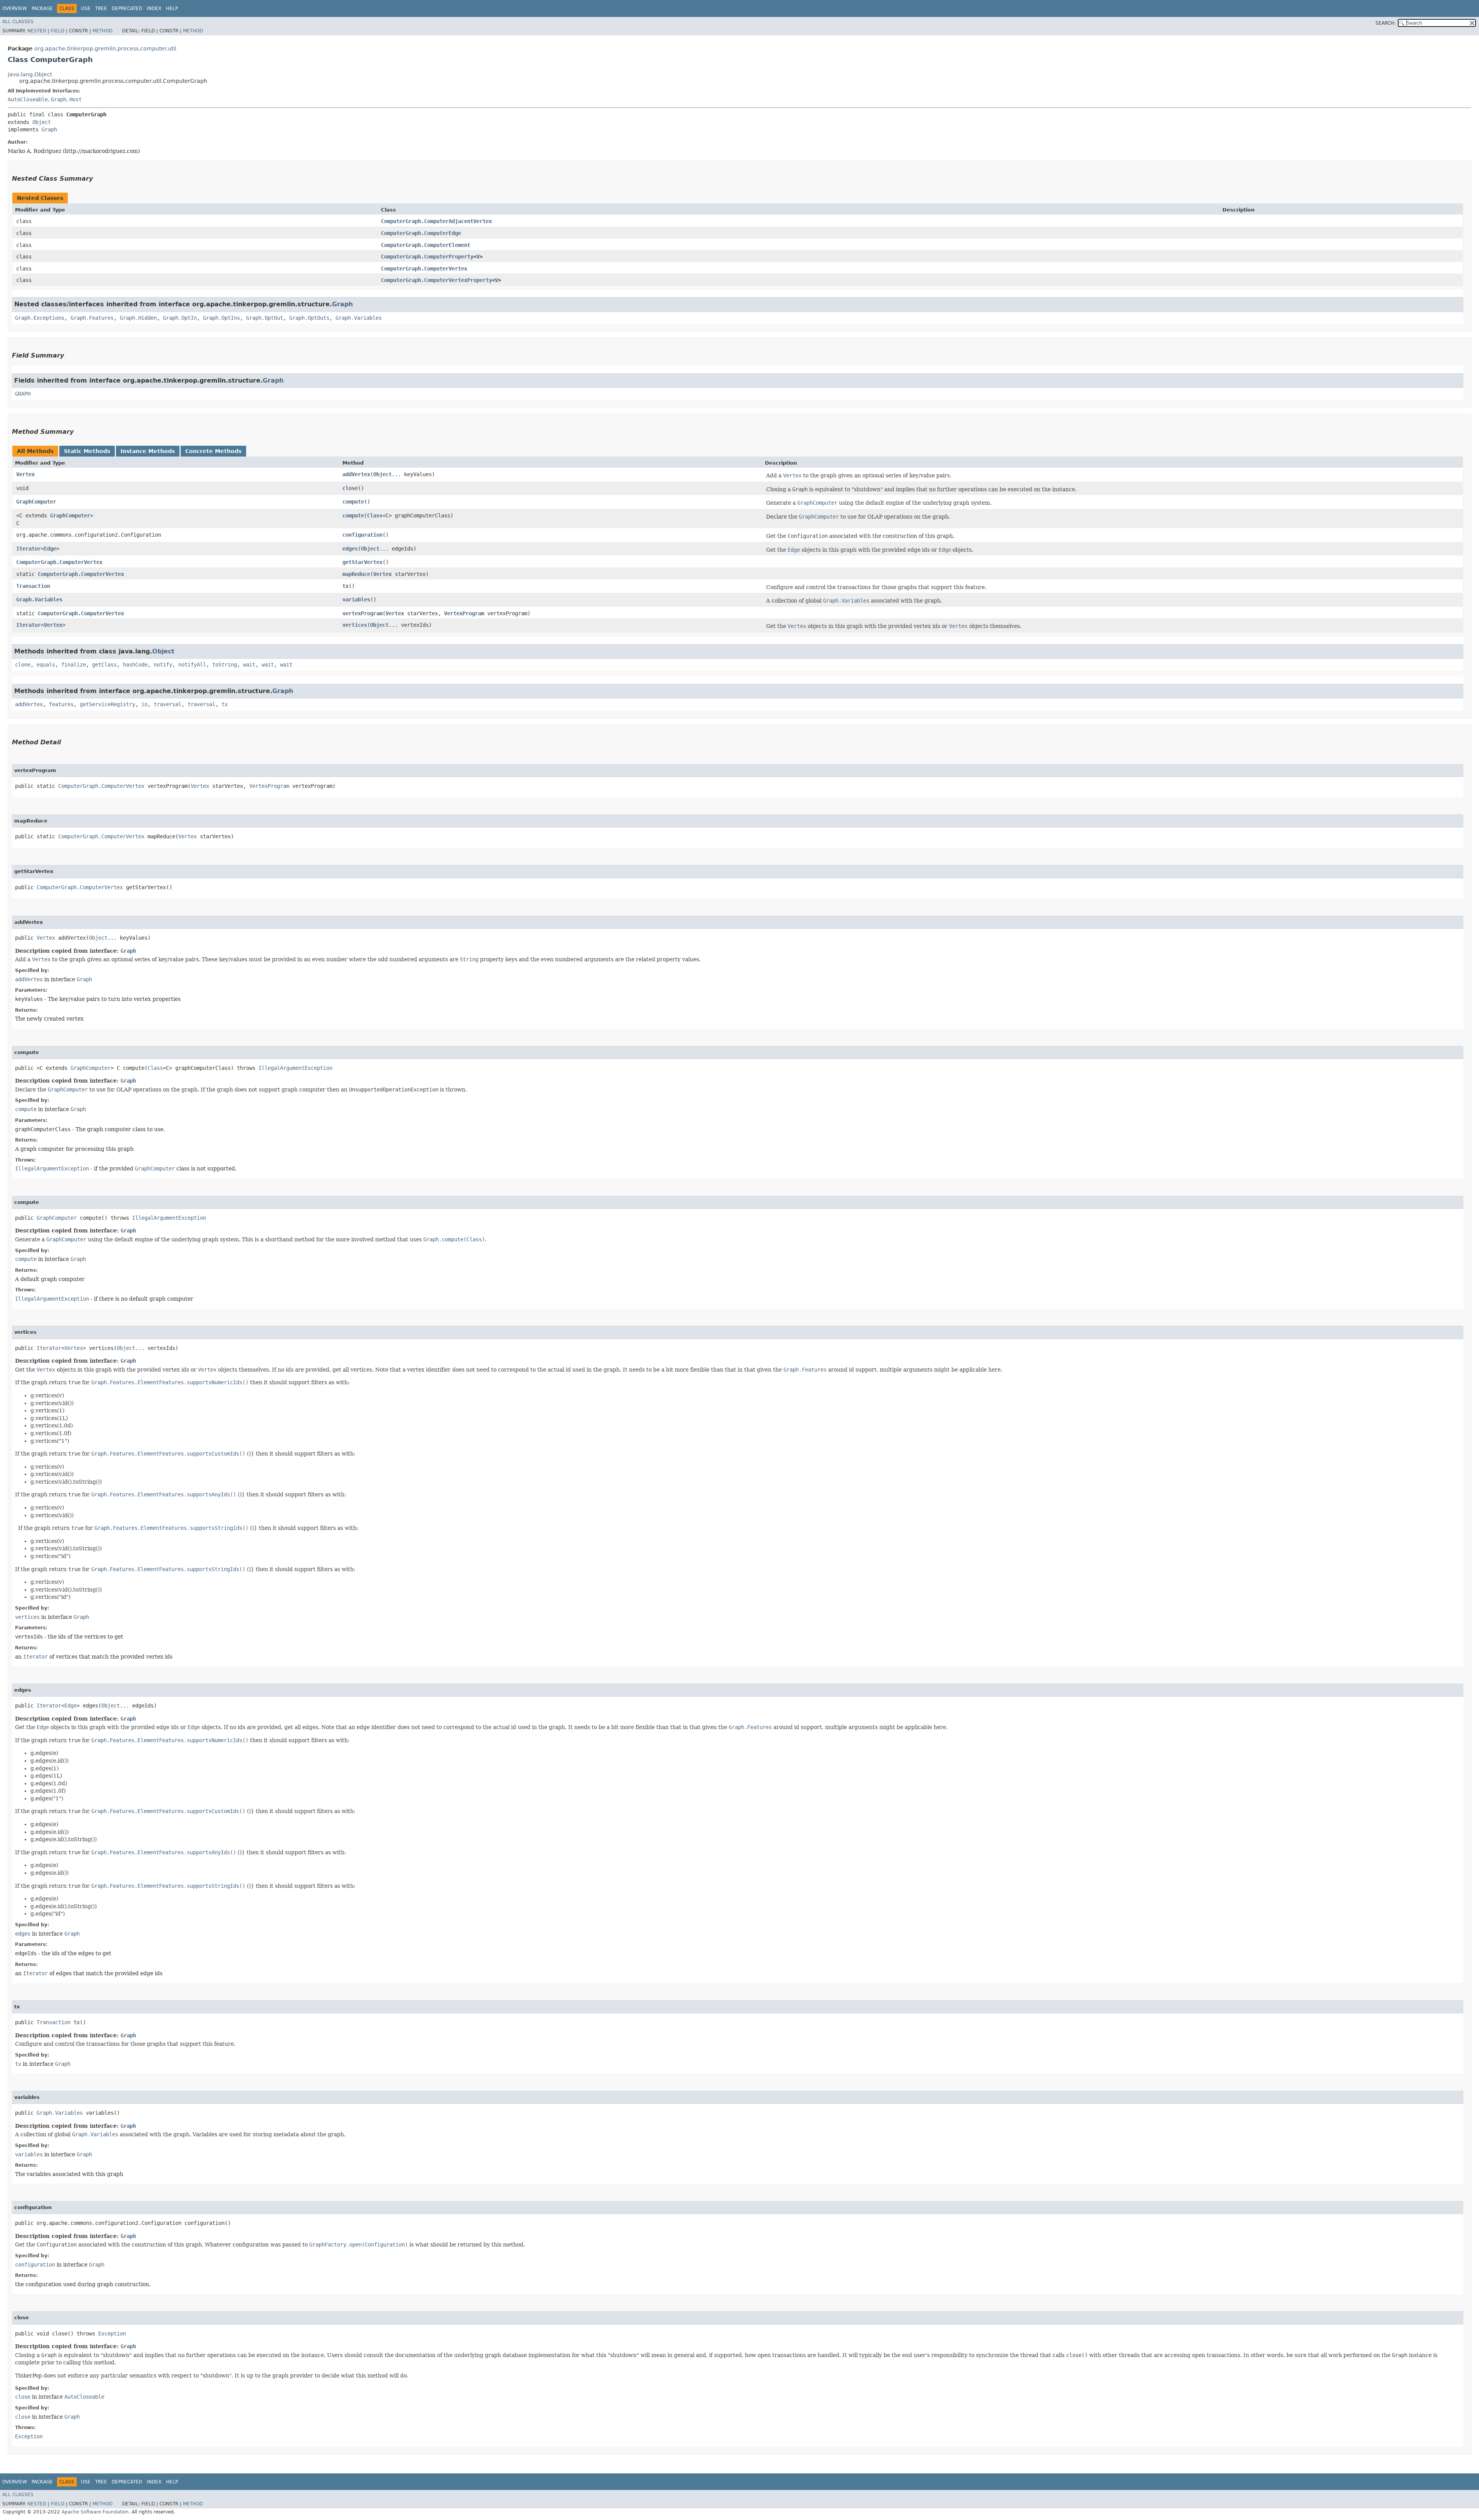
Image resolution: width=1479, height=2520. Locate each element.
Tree (101, 8)
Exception (112, 2334)
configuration (362, 535)
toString (225, 665)
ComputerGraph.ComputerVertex (424, 269)
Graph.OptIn (180, 318)
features (61, 704)
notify (163, 665)
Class (375, 515)
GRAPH (23, 394)
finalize (74, 665)
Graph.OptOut (265, 318)
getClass (104, 665)
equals (46, 665)
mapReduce (356, 574)
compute (353, 502)
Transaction (33, 586)
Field (58, 31)
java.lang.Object (30, 74)
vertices (355, 625)
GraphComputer (36, 502)
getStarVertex (362, 562)
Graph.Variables (359, 318)
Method (102, 31)
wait (249, 665)
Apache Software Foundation (95, 2512)
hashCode (135, 665)
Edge (50, 549)
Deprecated (127, 8)
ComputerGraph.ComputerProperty (427, 257)
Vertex (25, 474)
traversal (168, 704)
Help (172, 8)
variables (356, 599)
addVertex (356, 474)
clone (23, 665)
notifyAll (192, 665)
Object (42, 122)
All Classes (18, 22)
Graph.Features (92, 318)
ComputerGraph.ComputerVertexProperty (436, 280)
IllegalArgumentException (295, 1068)
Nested (37, 31)
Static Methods (87, 451)
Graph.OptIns (221, 318)
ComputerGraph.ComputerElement (426, 245)
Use (86, 8)
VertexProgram (464, 613)
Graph (59, 99)
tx (345, 586)
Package (42, 8)
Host (75, 99)
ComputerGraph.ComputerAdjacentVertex (436, 221)
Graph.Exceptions (40, 318)
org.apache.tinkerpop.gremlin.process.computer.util (105, 49)
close (350, 488)
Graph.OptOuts (309, 318)
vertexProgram (362, 613)
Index (154, 8)
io (144, 704)
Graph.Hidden (138, 318)
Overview (15, 8)
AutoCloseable (28, 99)
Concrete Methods (213, 451)
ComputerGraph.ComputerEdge (421, 233)
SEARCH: (1385, 23)
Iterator (29, 549)
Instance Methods (148, 451)
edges (350, 549)
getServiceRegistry (107, 704)
